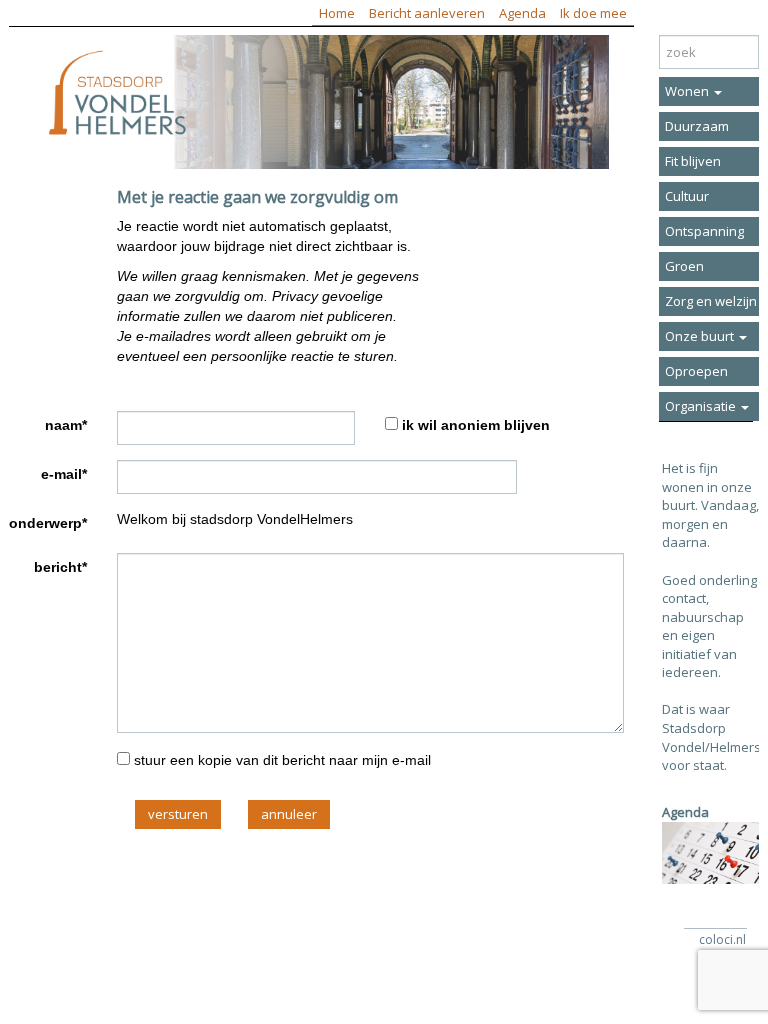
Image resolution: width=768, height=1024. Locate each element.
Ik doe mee (593, 13)
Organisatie (702, 406)
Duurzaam (697, 126)
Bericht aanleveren (427, 13)
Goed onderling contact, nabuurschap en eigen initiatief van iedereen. (709, 626)
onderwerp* (48, 523)
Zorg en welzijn (711, 301)
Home (337, 13)
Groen (684, 266)
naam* (66, 425)
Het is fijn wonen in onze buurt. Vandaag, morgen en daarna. (710, 505)
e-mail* (64, 474)
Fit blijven (693, 161)
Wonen (688, 91)
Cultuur (687, 196)
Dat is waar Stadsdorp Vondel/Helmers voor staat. (711, 737)
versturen (178, 814)
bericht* (60, 567)
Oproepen (696, 371)
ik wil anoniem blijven (476, 425)
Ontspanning (704, 231)
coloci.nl (722, 939)
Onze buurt (701, 336)
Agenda (522, 13)
